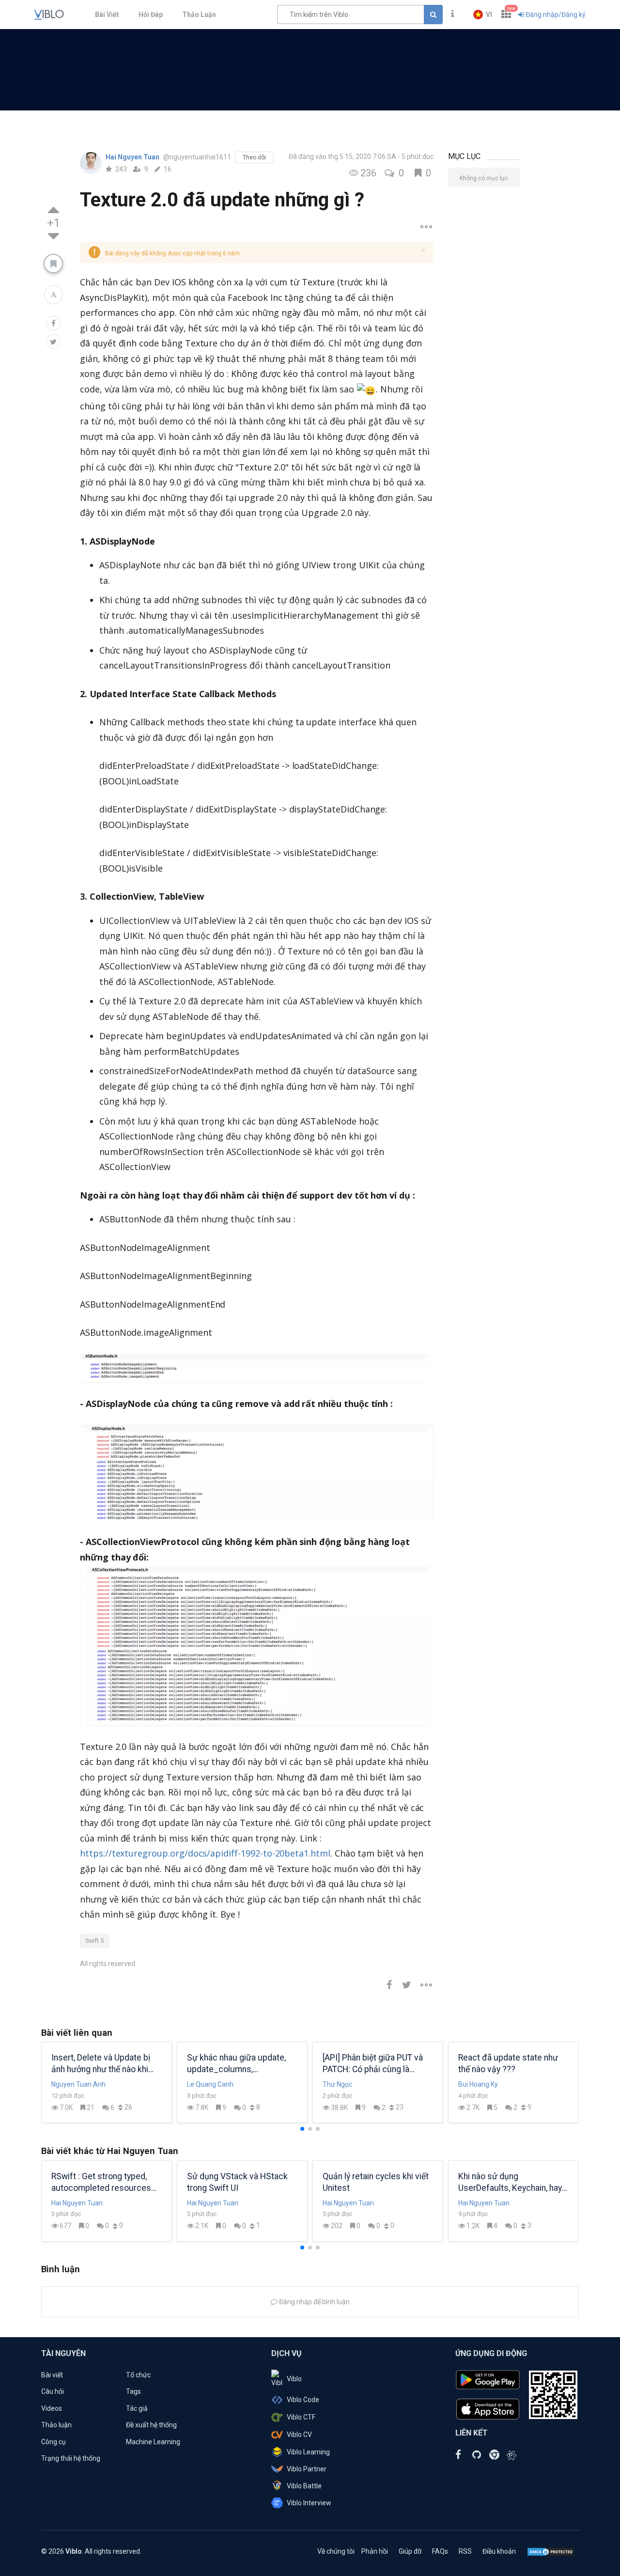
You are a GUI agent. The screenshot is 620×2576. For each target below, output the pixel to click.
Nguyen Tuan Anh (78, 2084)
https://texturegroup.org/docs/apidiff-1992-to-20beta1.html (205, 1853)
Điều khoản (499, 2551)
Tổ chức (138, 2375)
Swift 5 (94, 1941)
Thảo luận (56, 2425)
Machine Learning (153, 2442)
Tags (133, 2391)
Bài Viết (107, 15)
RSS (465, 2551)
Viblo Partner (307, 2469)
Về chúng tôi (336, 2551)
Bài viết (52, 2375)
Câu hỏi (53, 2391)
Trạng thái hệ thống (71, 2458)
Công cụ (54, 2442)
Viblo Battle (304, 2486)
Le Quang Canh (210, 2084)
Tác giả (137, 2408)
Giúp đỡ (410, 2551)
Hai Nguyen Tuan (133, 157)
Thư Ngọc (337, 2084)
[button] (483, 15)
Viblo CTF (301, 2417)
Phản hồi (375, 2551)
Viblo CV (299, 2435)
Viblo (294, 2379)
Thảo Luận (199, 15)
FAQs (440, 2551)
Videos (52, 2408)
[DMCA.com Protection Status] (551, 2551)
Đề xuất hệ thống (151, 2425)
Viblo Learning (308, 2452)
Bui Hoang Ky (478, 2084)
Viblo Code (303, 2400)
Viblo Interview (309, 2503)
